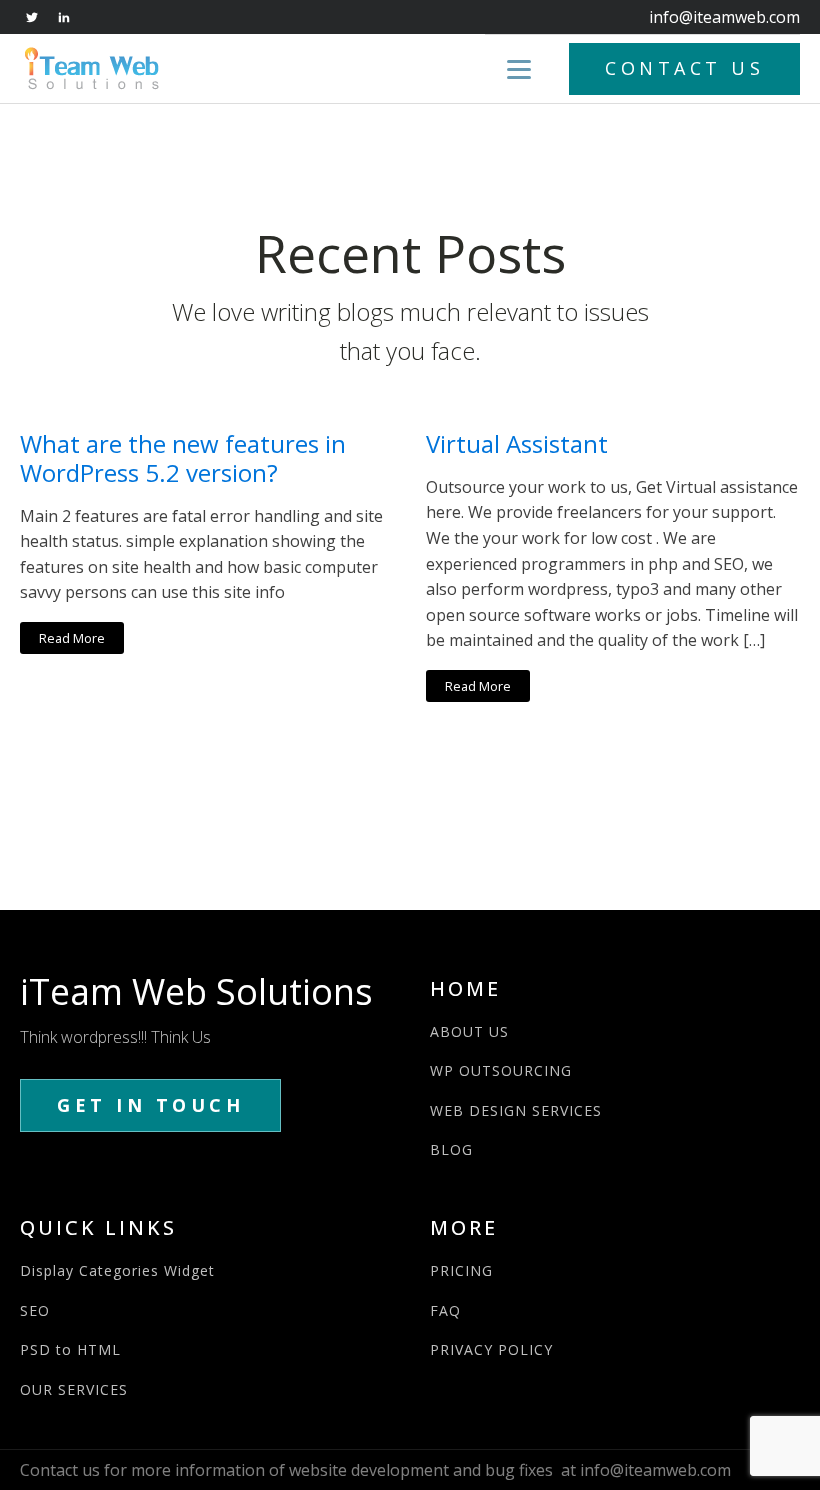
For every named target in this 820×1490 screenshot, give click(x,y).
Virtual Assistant (517, 444)
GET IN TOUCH (150, 1105)
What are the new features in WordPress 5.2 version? (183, 459)
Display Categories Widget (117, 1270)
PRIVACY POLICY (491, 1349)
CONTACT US (684, 68)
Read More (72, 638)
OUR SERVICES (74, 1389)
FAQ (445, 1310)
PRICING (461, 1270)
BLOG (451, 1149)
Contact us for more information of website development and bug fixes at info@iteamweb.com (375, 1470)
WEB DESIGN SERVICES (516, 1110)
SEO (35, 1310)
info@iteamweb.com (724, 17)
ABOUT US (469, 1031)
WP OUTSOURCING (501, 1070)
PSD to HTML (70, 1349)
